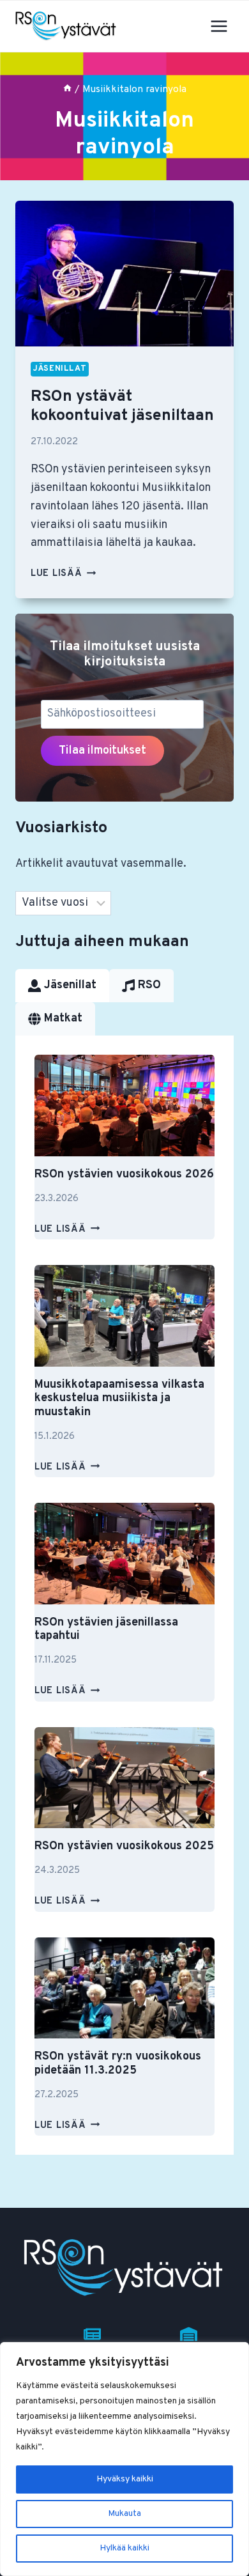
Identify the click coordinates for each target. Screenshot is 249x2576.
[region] (124, 2459)
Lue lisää (63, 574)
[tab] (62, 986)
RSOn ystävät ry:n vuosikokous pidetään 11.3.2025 (118, 2064)
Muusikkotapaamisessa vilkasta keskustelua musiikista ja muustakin (119, 1399)
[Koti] (67, 89)
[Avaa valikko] (219, 26)
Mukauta (124, 2514)
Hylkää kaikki (124, 2548)
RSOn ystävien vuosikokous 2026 (124, 1175)
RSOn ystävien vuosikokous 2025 (124, 1846)
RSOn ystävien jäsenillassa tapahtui (106, 1630)
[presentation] (124, 274)
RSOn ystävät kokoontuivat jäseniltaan (122, 407)
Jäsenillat (60, 369)
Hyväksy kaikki (125, 2479)
